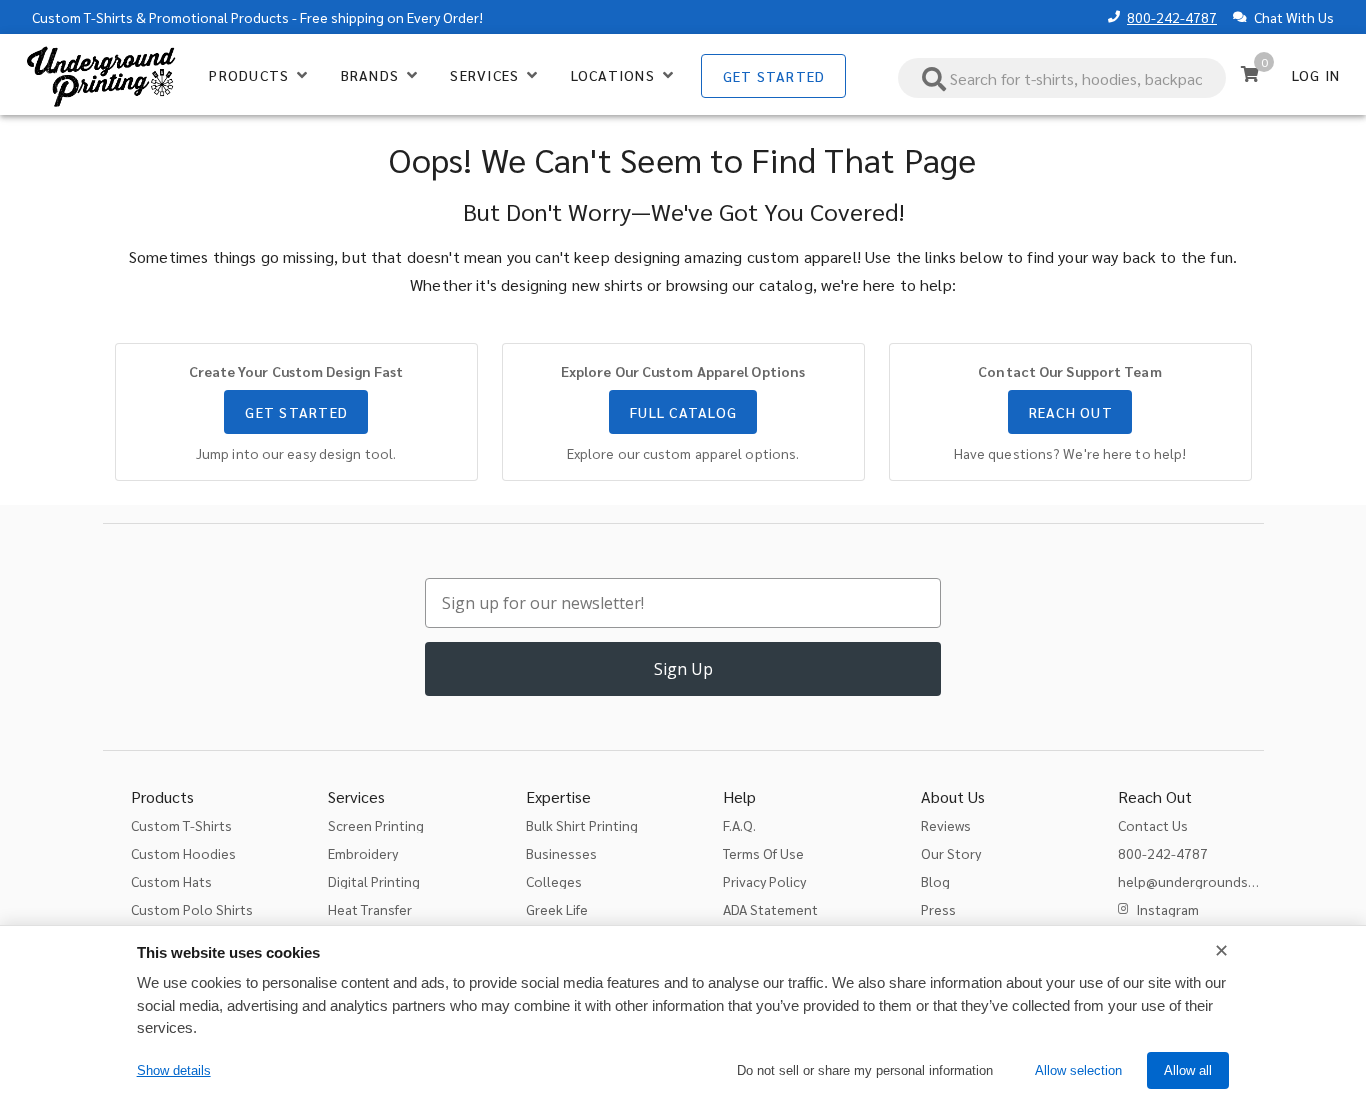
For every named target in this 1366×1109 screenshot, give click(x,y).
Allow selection (1078, 1070)
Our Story (951, 853)
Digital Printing (374, 881)
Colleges (554, 881)
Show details (174, 1070)
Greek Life (557, 909)
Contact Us (1153, 825)
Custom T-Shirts (82, 17)
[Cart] (1250, 74)
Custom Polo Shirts (192, 909)
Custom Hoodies (183, 853)
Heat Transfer (370, 909)
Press (938, 909)
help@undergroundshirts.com (1212, 881)
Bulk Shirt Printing (582, 825)
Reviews (946, 825)
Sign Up (683, 669)
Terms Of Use (763, 853)
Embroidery (363, 853)
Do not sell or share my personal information (865, 1070)
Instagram (1167, 909)
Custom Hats (171, 881)
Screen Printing (376, 825)
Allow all (1188, 1070)
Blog (935, 881)
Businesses (561, 853)
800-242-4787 (1172, 17)
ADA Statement (770, 909)
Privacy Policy (764, 881)
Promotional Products (219, 17)
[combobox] (1062, 78)
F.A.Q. (739, 825)
